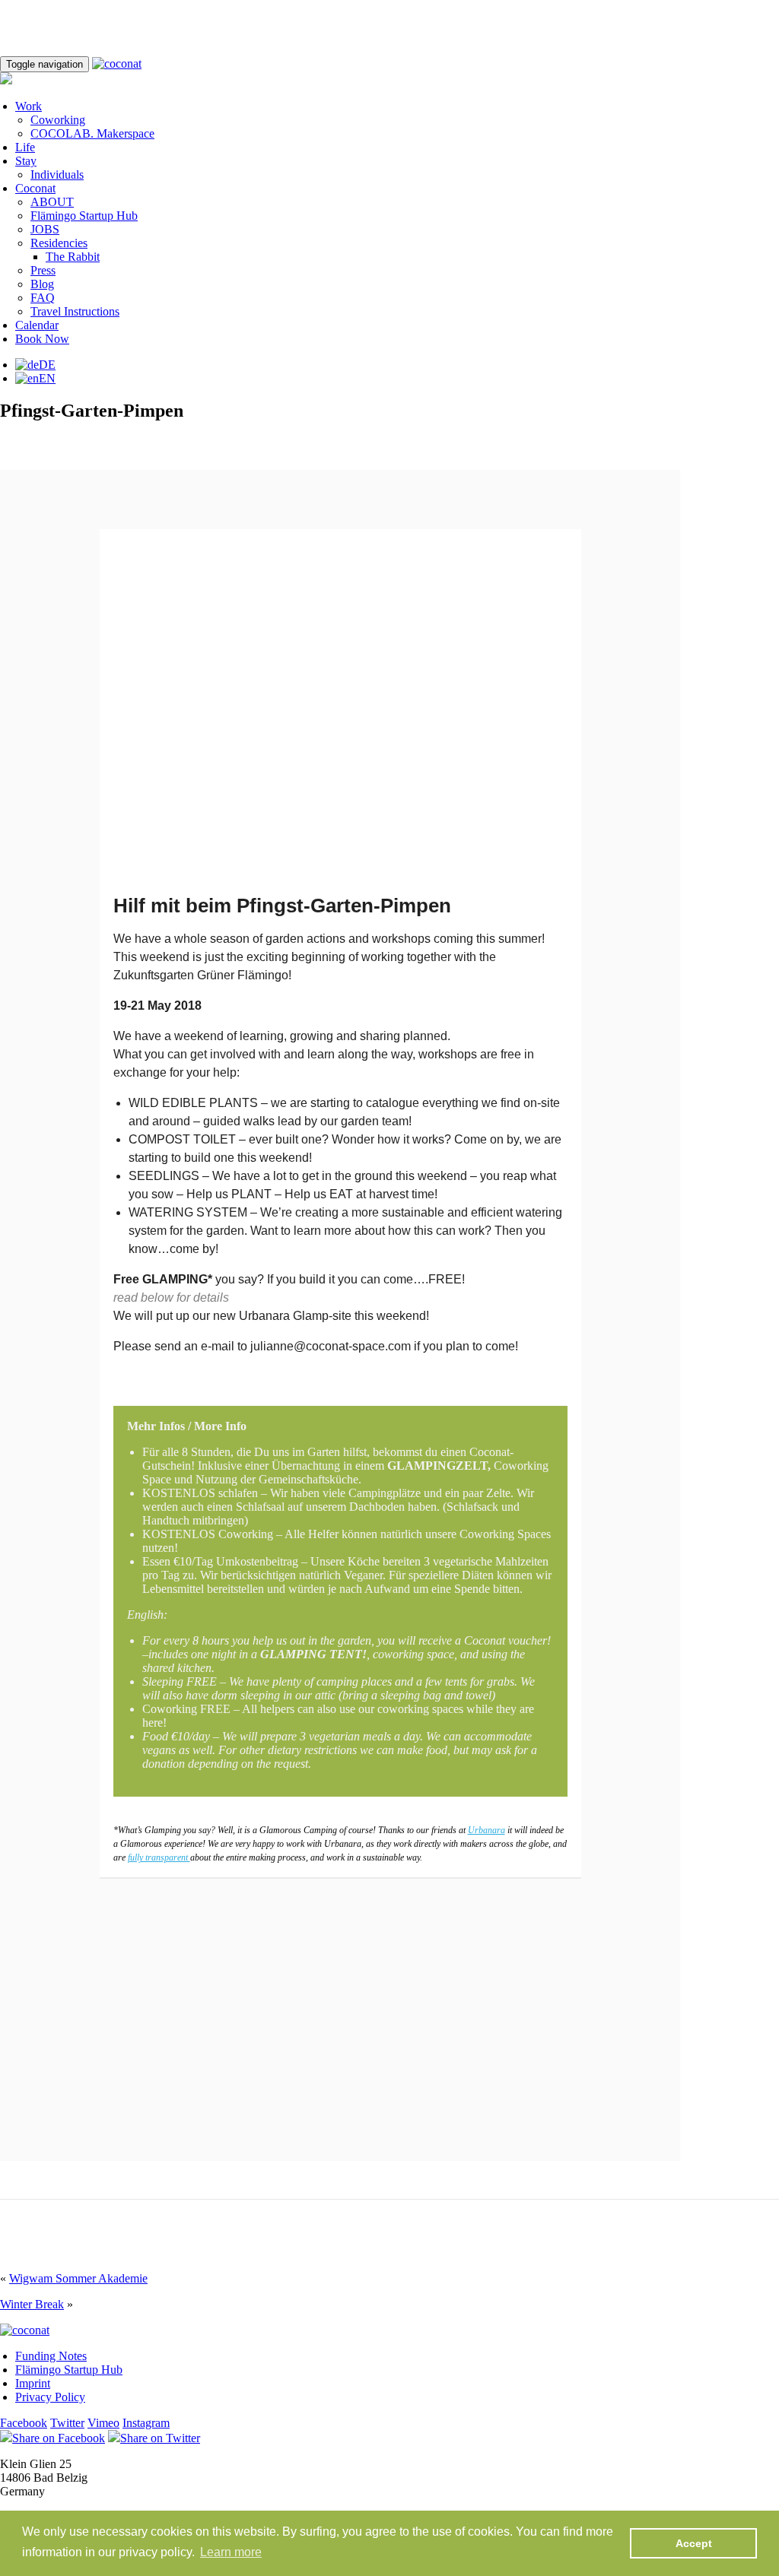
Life (25, 147)
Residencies (59, 243)
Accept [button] (694, 2543)
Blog (42, 284)
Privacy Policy (50, 2397)
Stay (26, 161)
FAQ (43, 298)
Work (29, 106)
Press (43, 270)
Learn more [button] (231, 2552)
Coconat (35, 188)
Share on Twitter (160, 2438)
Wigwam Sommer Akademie (78, 2278)
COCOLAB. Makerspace (92, 133)
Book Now (42, 339)
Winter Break (32, 2304)
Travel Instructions (75, 311)
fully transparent (159, 1857)
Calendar (37, 325)
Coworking (58, 120)
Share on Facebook (59, 2438)
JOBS (45, 229)
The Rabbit (73, 257)
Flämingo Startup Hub (84, 216)
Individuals (57, 174)
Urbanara (486, 1830)
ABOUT (52, 202)
